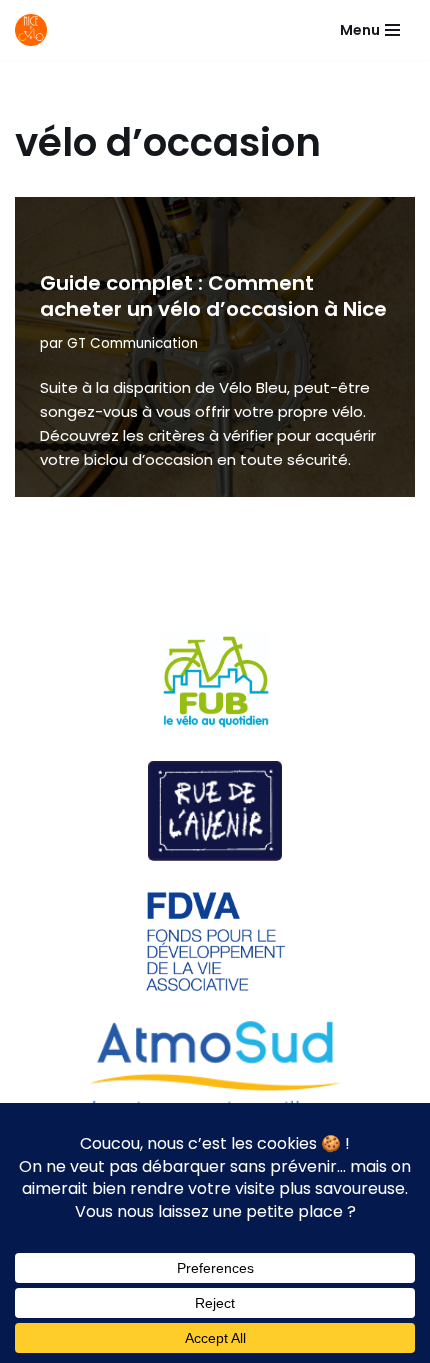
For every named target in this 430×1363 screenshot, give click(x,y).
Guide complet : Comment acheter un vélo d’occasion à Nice (213, 296)
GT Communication (132, 343)
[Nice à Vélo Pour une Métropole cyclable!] (36, 30)
